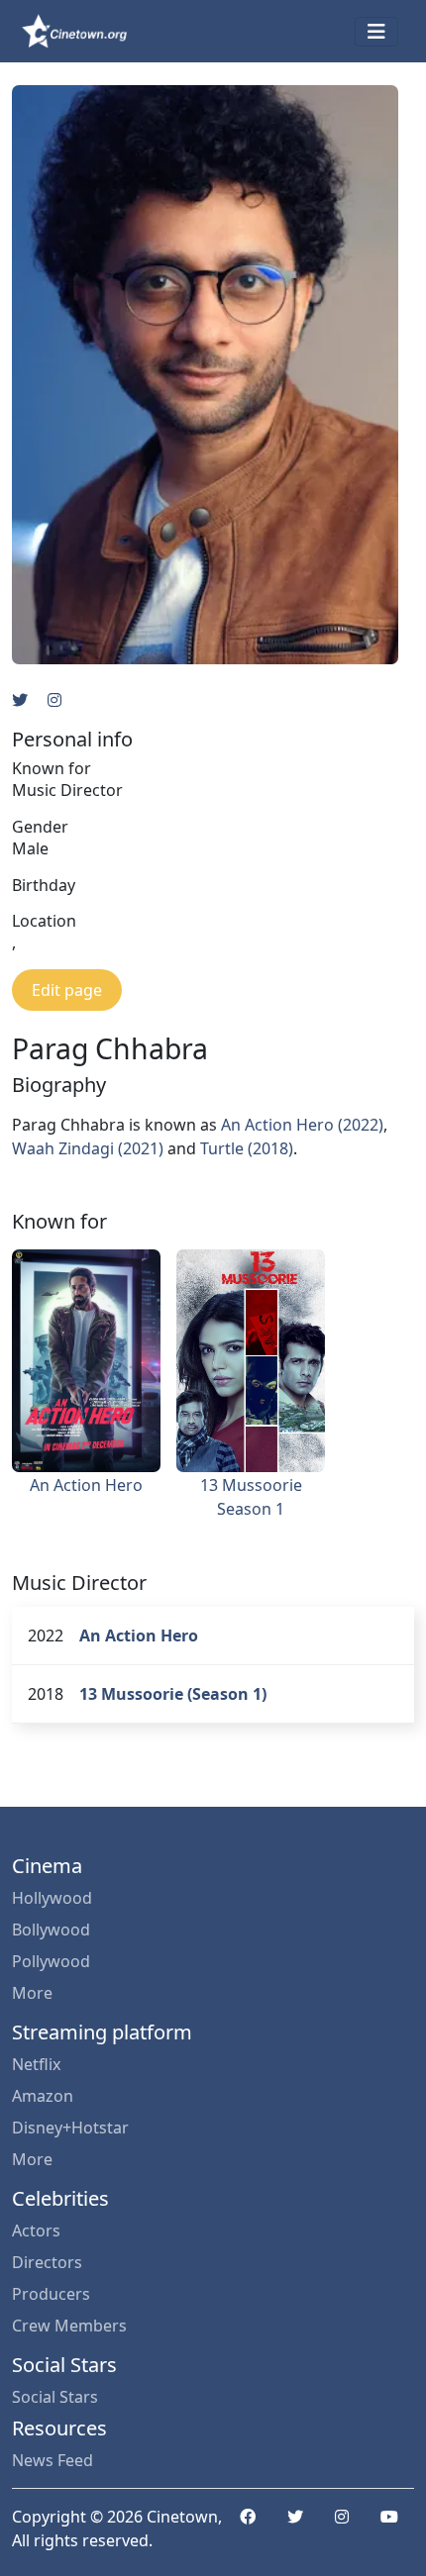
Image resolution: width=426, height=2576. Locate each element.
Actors (36, 2230)
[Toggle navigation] (376, 32)
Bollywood (51, 1930)
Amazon (43, 2096)
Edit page (67, 990)
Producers (51, 2294)
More (32, 1993)
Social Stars (55, 2397)
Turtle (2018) (247, 1148)
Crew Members (69, 2326)
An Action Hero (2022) (302, 1125)
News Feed (53, 2460)
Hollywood (52, 1898)
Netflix (36, 2064)
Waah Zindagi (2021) (88, 1148)
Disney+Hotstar (70, 2128)
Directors (47, 2262)
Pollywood (51, 1961)
